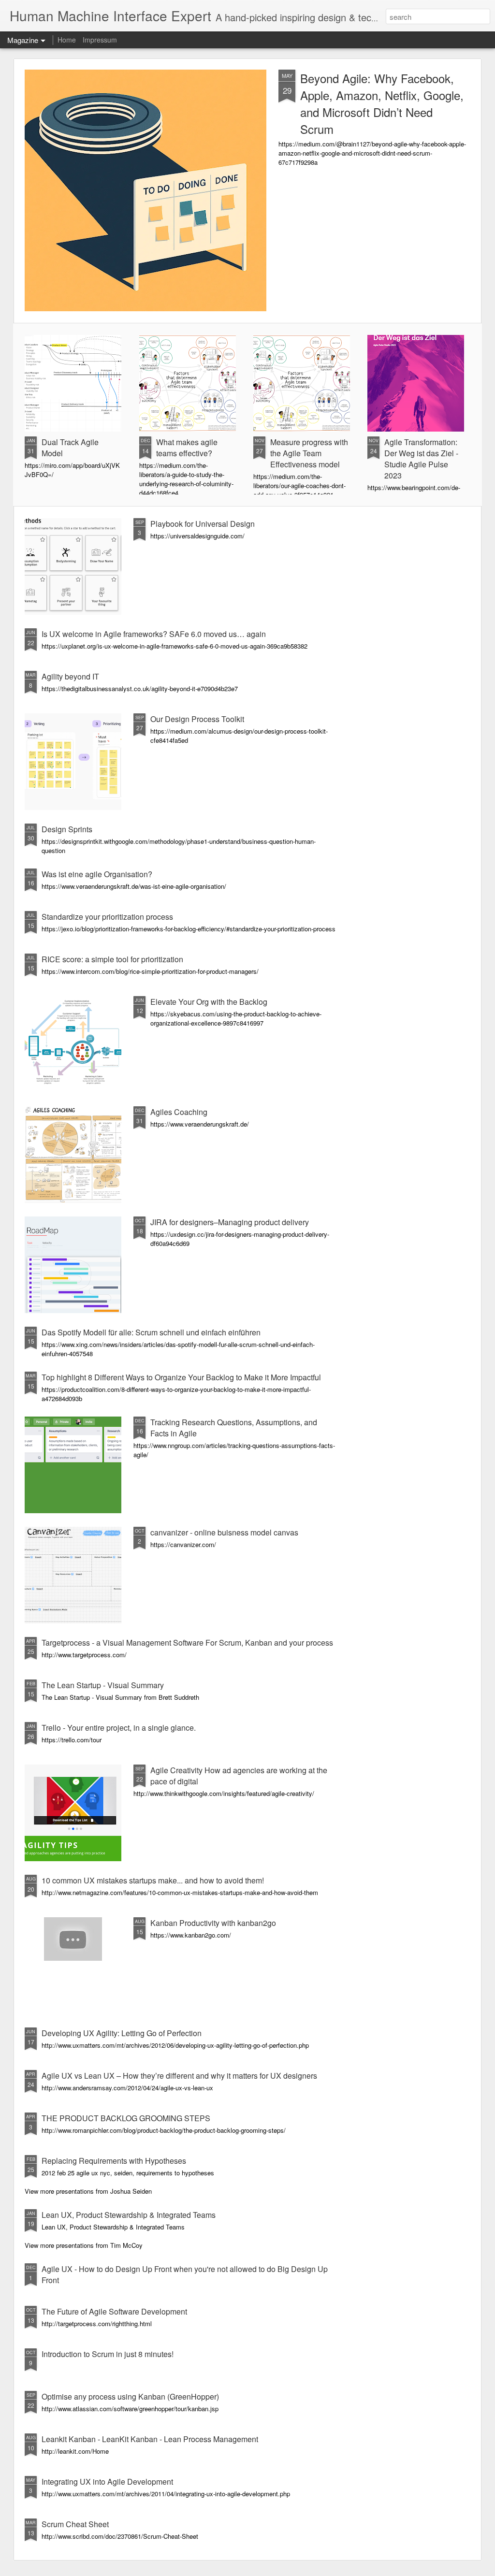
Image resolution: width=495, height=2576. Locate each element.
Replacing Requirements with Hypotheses (114, 2161)
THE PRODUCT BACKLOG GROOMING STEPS (126, 2118)
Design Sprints (67, 829)
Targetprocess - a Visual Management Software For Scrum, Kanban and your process (187, 1643)
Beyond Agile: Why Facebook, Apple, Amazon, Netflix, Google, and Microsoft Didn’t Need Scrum (382, 103)
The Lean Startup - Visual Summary (103, 1685)
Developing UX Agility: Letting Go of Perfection (122, 2033)
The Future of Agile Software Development (114, 2311)
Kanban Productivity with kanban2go (213, 1923)
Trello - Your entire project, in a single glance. (119, 1728)
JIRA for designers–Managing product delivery (230, 1222)
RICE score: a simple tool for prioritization (112, 959)
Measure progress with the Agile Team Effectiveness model (309, 453)
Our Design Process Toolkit (197, 719)
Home (67, 40)
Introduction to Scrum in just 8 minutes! (108, 2354)
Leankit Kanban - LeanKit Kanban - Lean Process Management (150, 2439)
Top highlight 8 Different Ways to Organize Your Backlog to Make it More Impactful (181, 1377)
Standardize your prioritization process (107, 917)
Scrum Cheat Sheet (75, 2524)
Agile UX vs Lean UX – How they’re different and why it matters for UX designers (179, 2076)
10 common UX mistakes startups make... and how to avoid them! (153, 1880)
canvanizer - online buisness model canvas (224, 1532)
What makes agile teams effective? (187, 448)
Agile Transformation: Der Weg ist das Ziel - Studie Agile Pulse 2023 (421, 459)
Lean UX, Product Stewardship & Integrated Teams (129, 2215)
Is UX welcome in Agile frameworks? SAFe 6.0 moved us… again (154, 634)
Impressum (100, 40)
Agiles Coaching (179, 1112)
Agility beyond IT (70, 676)
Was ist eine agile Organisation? (97, 874)
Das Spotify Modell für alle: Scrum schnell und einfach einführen (151, 1332)
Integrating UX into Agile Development (107, 2482)
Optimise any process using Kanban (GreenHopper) (130, 2396)
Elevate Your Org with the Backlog (209, 1002)
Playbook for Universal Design (203, 524)
